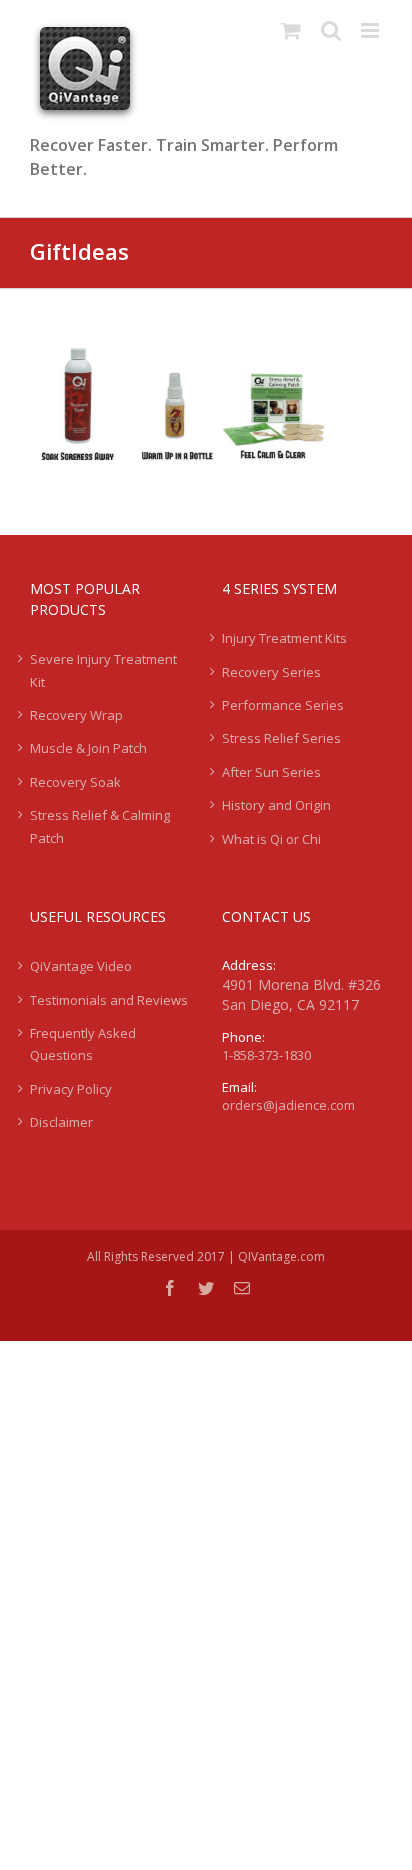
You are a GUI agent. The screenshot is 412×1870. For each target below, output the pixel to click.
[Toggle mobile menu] (371, 30)
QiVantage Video (81, 966)
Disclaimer (61, 1122)
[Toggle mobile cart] (291, 30)
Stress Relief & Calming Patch (100, 826)
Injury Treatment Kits (284, 638)
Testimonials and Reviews (109, 1000)
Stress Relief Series (281, 738)
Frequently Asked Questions (83, 1044)
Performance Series (283, 705)
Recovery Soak (75, 782)
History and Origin (276, 805)
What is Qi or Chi (271, 839)
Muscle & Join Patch (88, 748)
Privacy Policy (71, 1089)
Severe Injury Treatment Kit (103, 670)
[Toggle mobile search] (331, 30)
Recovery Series (271, 672)
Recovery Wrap (76, 715)
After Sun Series (271, 772)
